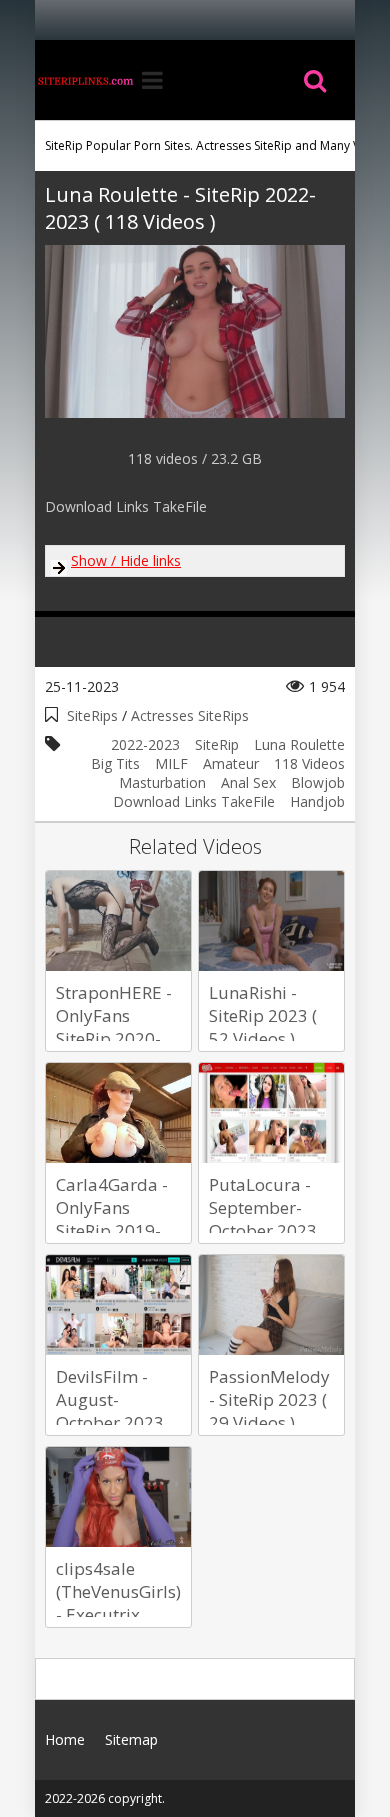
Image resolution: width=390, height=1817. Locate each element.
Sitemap (131, 1739)
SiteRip (217, 744)
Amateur (231, 763)
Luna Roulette (299, 744)
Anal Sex (248, 782)
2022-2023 (145, 744)
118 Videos (309, 763)
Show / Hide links (126, 560)
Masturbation (162, 782)
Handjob (317, 801)
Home (85, 80)
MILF (171, 763)
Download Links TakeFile (194, 801)
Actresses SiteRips (190, 715)
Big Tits (115, 763)
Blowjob (318, 782)
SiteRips (92, 715)
